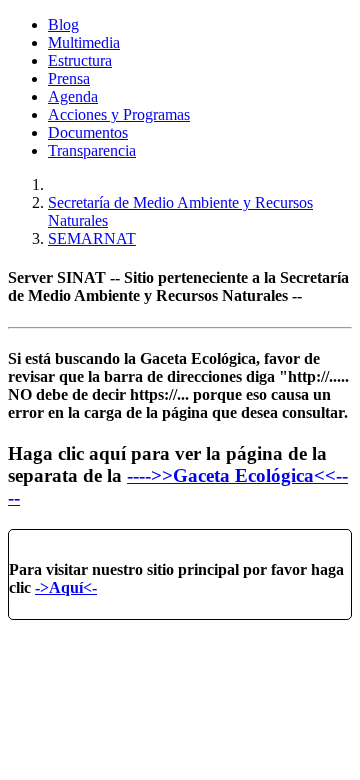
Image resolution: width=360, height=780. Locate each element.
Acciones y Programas (119, 114)
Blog (63, 24)
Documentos (88, 132)
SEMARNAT (92, 238)
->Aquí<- (66, 587)
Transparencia (92, 150)
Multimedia (84, 42)
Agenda (73, 96)
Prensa (69, 78)
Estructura (80, 60)
